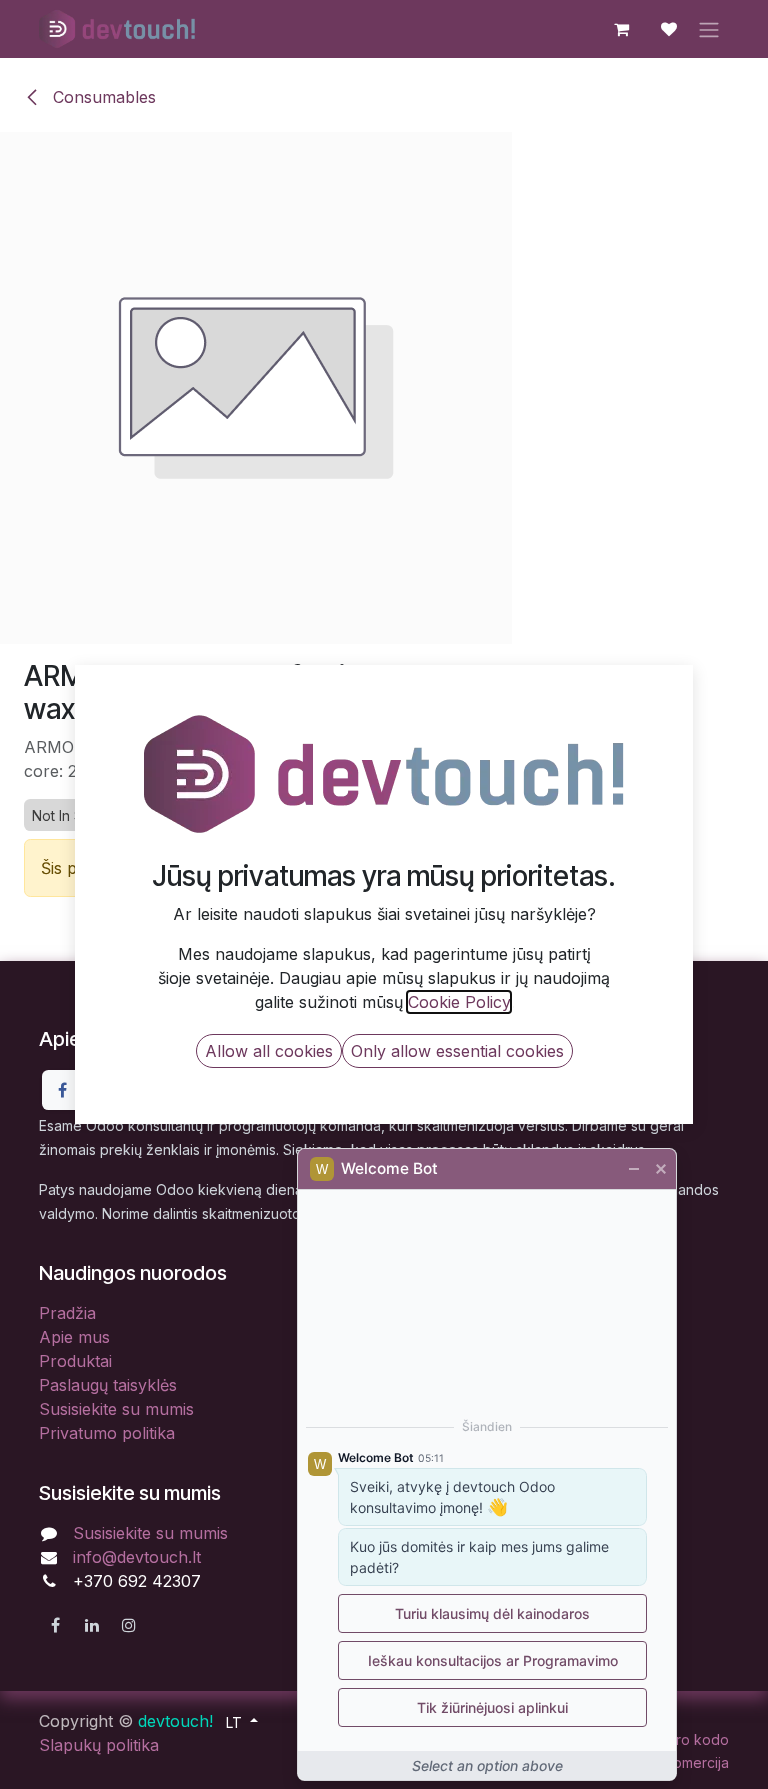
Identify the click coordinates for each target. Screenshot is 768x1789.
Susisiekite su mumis (116, 1409)
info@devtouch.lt (137, 1557)
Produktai (75, 1361)
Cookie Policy (459, 1002)
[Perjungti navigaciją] (709, 29)
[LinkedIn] (92, 1625)
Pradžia (67, 1313)
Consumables (102, 97)
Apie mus (74, 1337)
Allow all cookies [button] (269, 1051)
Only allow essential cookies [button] (457, 1051)
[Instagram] (129, 1625)
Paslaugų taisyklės (108, 1385)
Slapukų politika (99, 1745)
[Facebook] (62, 1090)
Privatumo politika (107, 1433)
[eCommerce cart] (621, 29)
